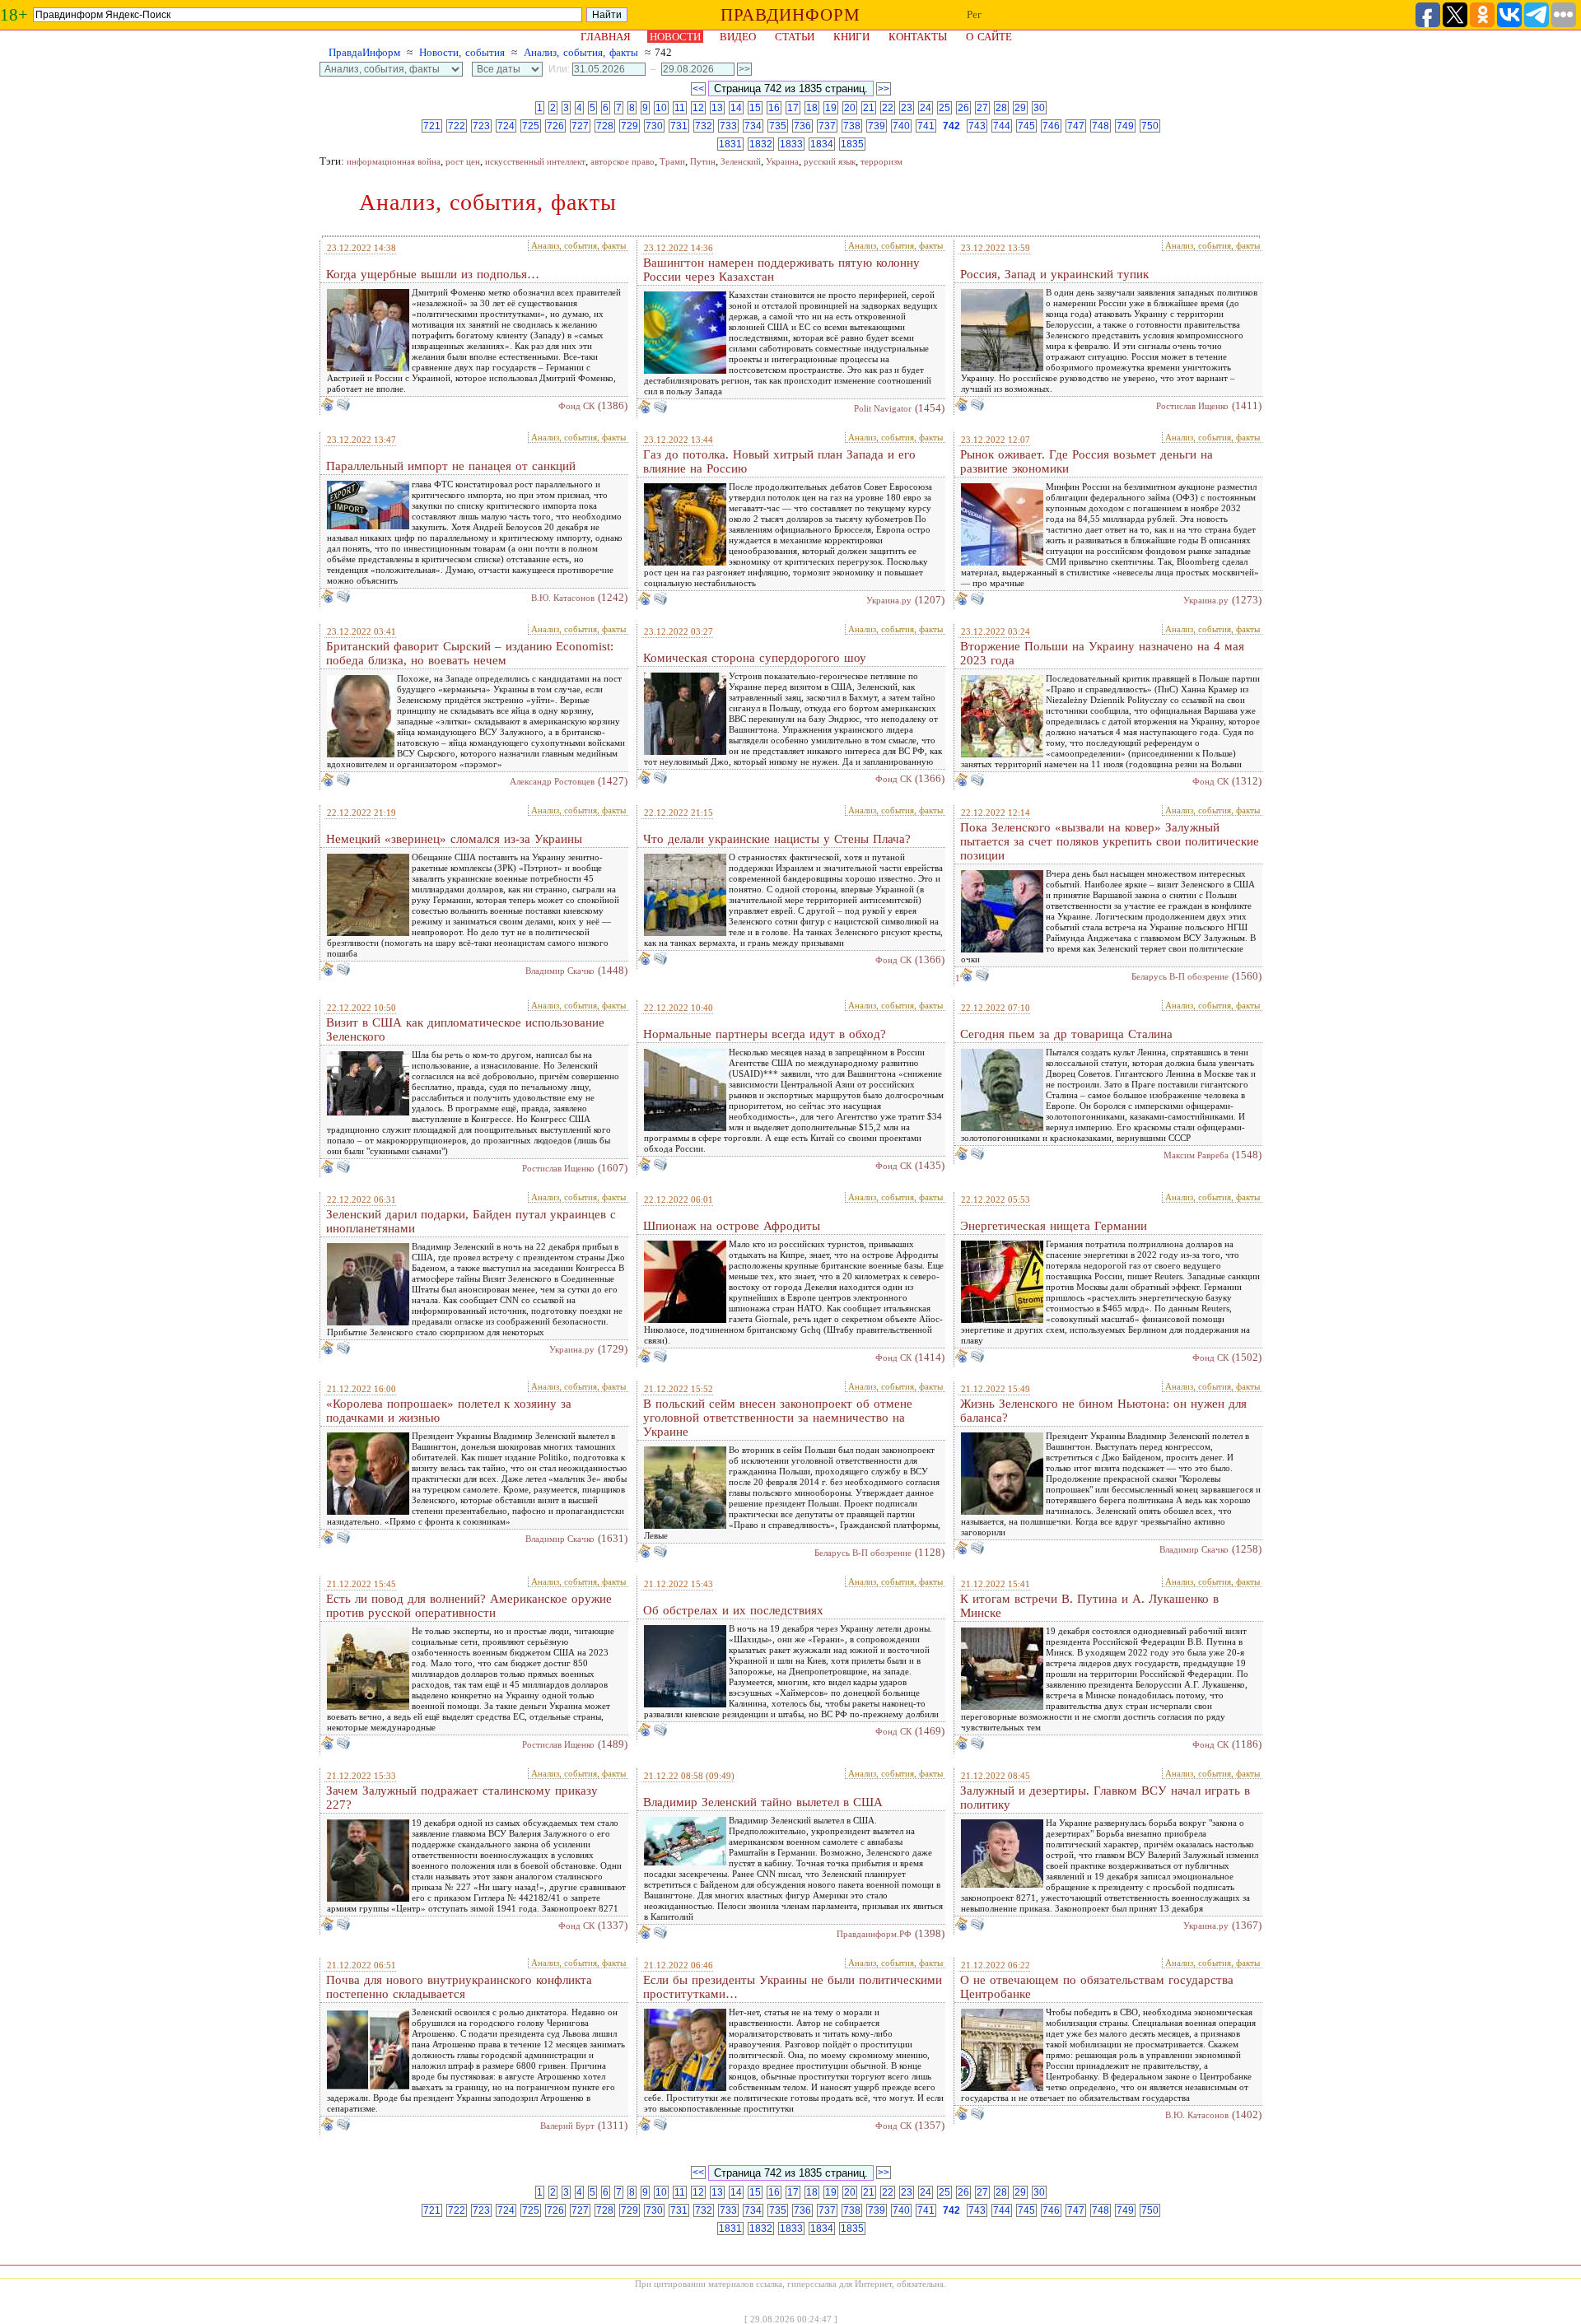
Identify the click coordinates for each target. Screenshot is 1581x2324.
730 (654, 126)
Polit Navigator (883, 408)
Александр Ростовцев (552, 781)
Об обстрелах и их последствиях (733, 1610)
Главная (606, 37)
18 (812, 108)
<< (698, 89)
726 (555, 126)
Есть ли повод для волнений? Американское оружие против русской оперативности (469, 1606)
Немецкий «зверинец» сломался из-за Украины (454, 839)
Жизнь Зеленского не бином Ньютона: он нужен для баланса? (1103, 1411)
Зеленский (741, 161)
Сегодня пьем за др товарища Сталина (1066, 1034)
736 (802, 126)
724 (506, 126)
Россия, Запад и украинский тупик (1054, 274)
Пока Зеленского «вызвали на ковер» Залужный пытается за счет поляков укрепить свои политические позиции (1110, 841)
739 (877, 126)
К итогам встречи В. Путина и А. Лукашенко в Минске (1089, 1606)
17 (793, 108)
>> (884, 89)
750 (1150, 126)
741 (926, 126)
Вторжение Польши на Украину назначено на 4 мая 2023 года (1102, 653)
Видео (738, 37)
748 (1101, 126)
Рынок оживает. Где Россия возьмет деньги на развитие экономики (1087, 461)
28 (1001, 108)
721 (432, 126)
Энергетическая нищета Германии (1054, 1226)
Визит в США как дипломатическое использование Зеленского (465, 1029)
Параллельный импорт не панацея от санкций (451, 466)
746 (1051, 126)
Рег (974, 14)
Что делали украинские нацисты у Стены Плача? (777, 839)
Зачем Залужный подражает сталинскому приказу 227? (462, 1798)
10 (661, 108)
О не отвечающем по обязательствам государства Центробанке (1097, 1987)
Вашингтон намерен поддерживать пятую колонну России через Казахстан (781, 270)
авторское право (623, 161)
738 (852, 126)
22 (888, 108)
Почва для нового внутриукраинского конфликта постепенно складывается (459, 1987)
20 (850, 108)
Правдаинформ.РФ (874, 1934)
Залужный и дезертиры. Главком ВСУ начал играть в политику (1105, 1798)
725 (531, 126)
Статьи (795, 37)
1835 (852, 144)
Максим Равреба (1196, 1155)
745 (1026, 126)
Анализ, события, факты (581, 52)
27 (982, 108)
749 (1125, 126)
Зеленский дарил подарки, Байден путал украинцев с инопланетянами (471, 1221)
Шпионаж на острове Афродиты (732, 1226)
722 (457, 126)
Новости (675, 37)
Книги (851, 37)
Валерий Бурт (567, 2126)
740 (901, 126)
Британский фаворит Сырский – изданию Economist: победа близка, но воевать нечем (470, 653)
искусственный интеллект (535, 161)
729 (630, 126)
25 (944, 108)
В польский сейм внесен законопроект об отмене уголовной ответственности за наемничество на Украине (778, 1418)
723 (481, 126)
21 (869, 108)
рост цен (463, 161)
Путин (703, 161)
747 (1076, 126)
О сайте (989, 37)
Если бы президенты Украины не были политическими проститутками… (793, 1987)
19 (831, 108)
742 (951, 126)
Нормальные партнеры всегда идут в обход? (765, 1034)
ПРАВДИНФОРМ (790, 15)
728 (605, 126)
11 (680, 108)
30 (1039, 108)
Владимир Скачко (560, 971)
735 (778, 126)
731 (679, 126)
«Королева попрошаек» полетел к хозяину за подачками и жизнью (449, 1411)
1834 (822, 144)
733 (728, 126)
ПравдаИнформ (364, 52)
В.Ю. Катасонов (563, 598)
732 (704, 126)
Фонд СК (576, 406)
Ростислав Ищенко (1192, 406)
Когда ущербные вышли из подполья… (433, 274)
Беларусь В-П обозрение (1180, 976)
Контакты (918, 37)
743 (977, 126)
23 (907, 108)
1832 (761, 144)
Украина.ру (889, 600)
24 (926, 108)
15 (755, 108)
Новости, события (462, 52)
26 (963, 108)
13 (717, 108)
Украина (782, 161)
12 (698, 108)
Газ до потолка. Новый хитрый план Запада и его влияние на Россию (779, 461)
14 (736, 108)
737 (827, 126)
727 (580, 126)
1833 (791, 144)
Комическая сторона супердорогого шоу (755, 658)
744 (1002, 126)
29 (1020, 108)
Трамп (672, 161)
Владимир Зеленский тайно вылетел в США (763, 1802)
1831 (730, 144)
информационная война (394, 161)
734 (753, 126)
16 (774, 108)
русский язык (830, 161)
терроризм (881, 161)
